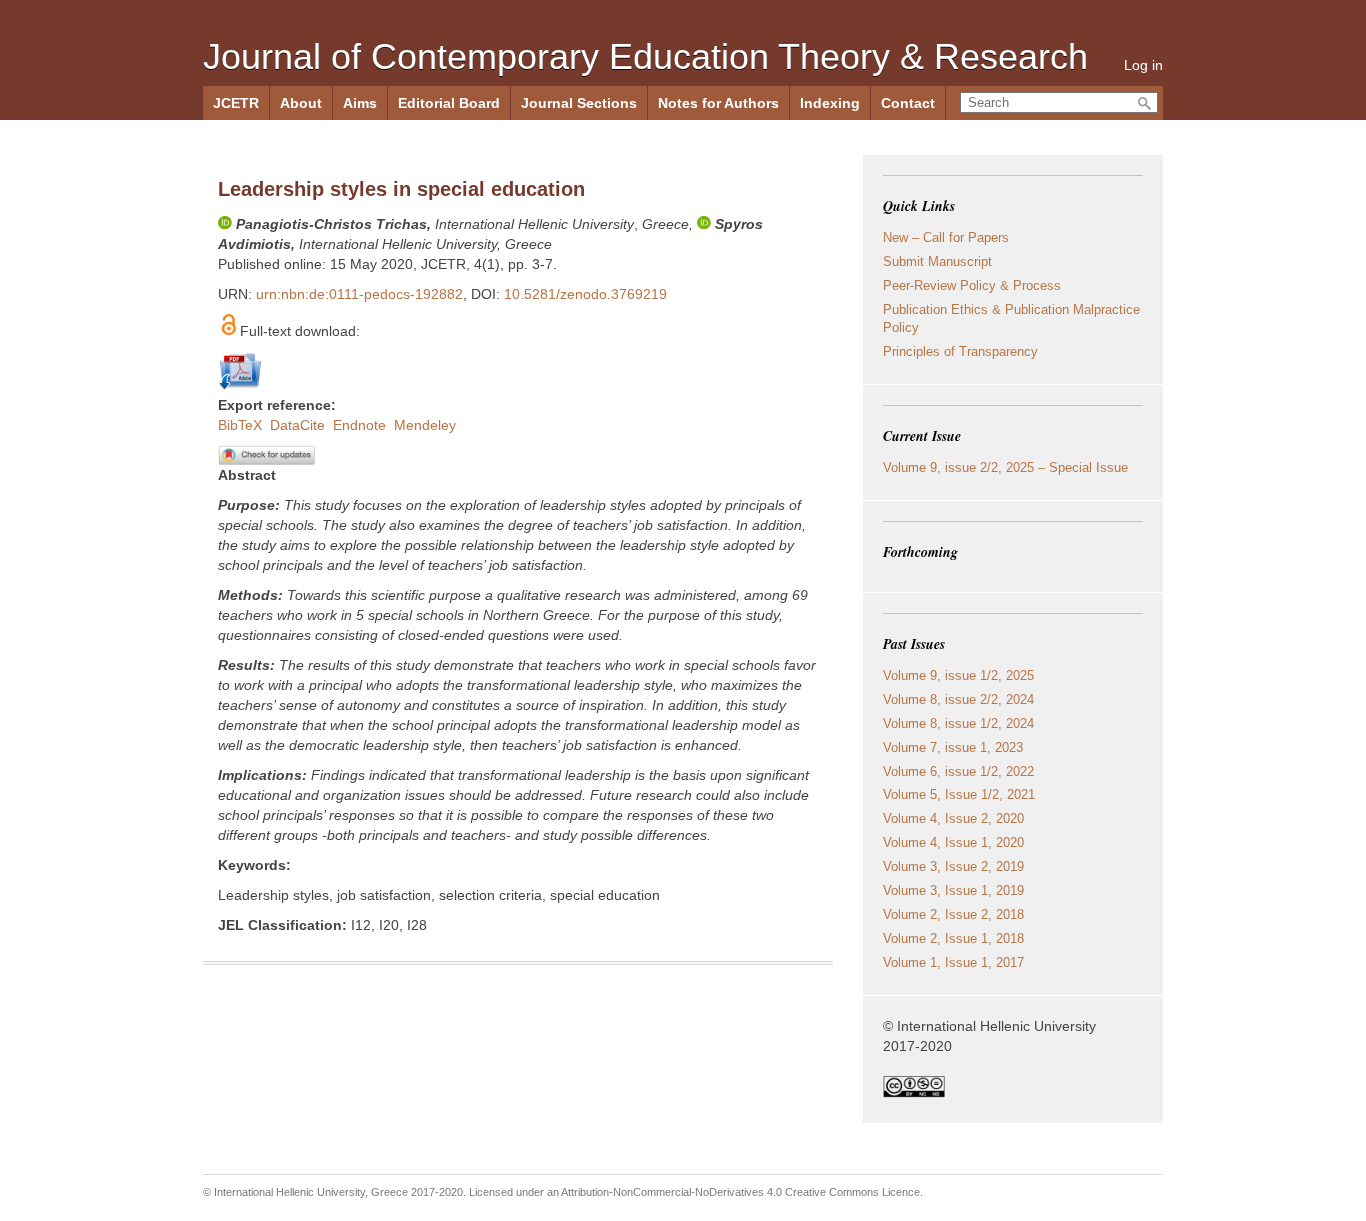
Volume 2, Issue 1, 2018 (953, 938)
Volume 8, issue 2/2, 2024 (958, 699)
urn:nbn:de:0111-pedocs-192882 (359, 294)
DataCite (297, 425)
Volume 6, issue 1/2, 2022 (958, 771)
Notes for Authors (718, 103)
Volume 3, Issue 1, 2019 (953, 890)
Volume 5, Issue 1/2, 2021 (959, 794)
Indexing (830, 103)
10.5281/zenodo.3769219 (585, 294)
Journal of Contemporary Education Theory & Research (645, 56)
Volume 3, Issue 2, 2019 (953, 866)
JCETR (236, 103)
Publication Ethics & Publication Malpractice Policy (1011, 318)
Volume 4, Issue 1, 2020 (953, 842)
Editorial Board (449, 103)
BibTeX (240, 425)
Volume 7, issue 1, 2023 (953, 747)
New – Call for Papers (946, 237)
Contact (908, 103)
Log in (1143, 65)
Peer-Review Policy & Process (972, 285)
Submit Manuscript (937, 261)
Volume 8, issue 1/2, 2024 (958, 723)
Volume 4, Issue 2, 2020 (953, 818)
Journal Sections (579, 103)
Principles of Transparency (960, 351)
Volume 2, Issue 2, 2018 (953, 914)
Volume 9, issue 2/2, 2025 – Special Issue (1005, 467)
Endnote (359, 425)
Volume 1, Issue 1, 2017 (953, 962)
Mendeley (425, 425)
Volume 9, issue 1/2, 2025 (958, 675)
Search (1145, 103)
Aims (360, 103)
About (301, 103)
